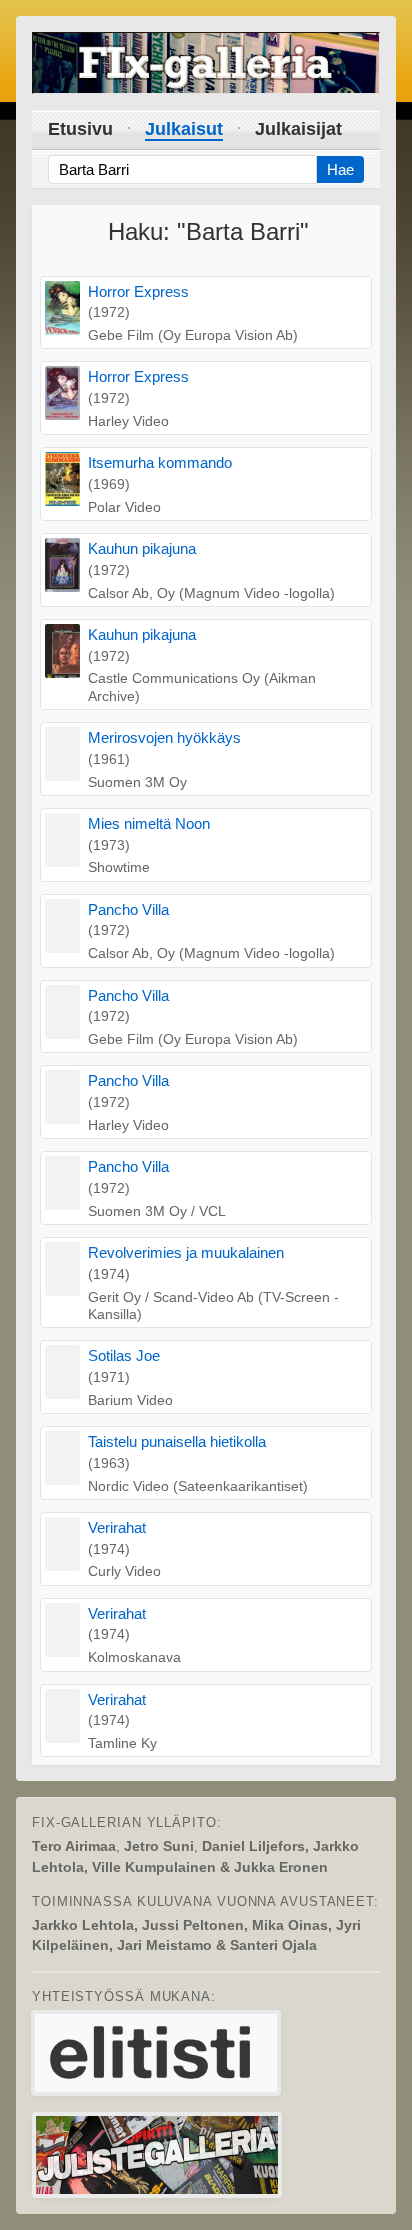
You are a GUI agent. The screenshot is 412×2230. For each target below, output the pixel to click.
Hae (340, 169)
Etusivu (80, 129)
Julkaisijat (298, 129)
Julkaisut (184, 129)
